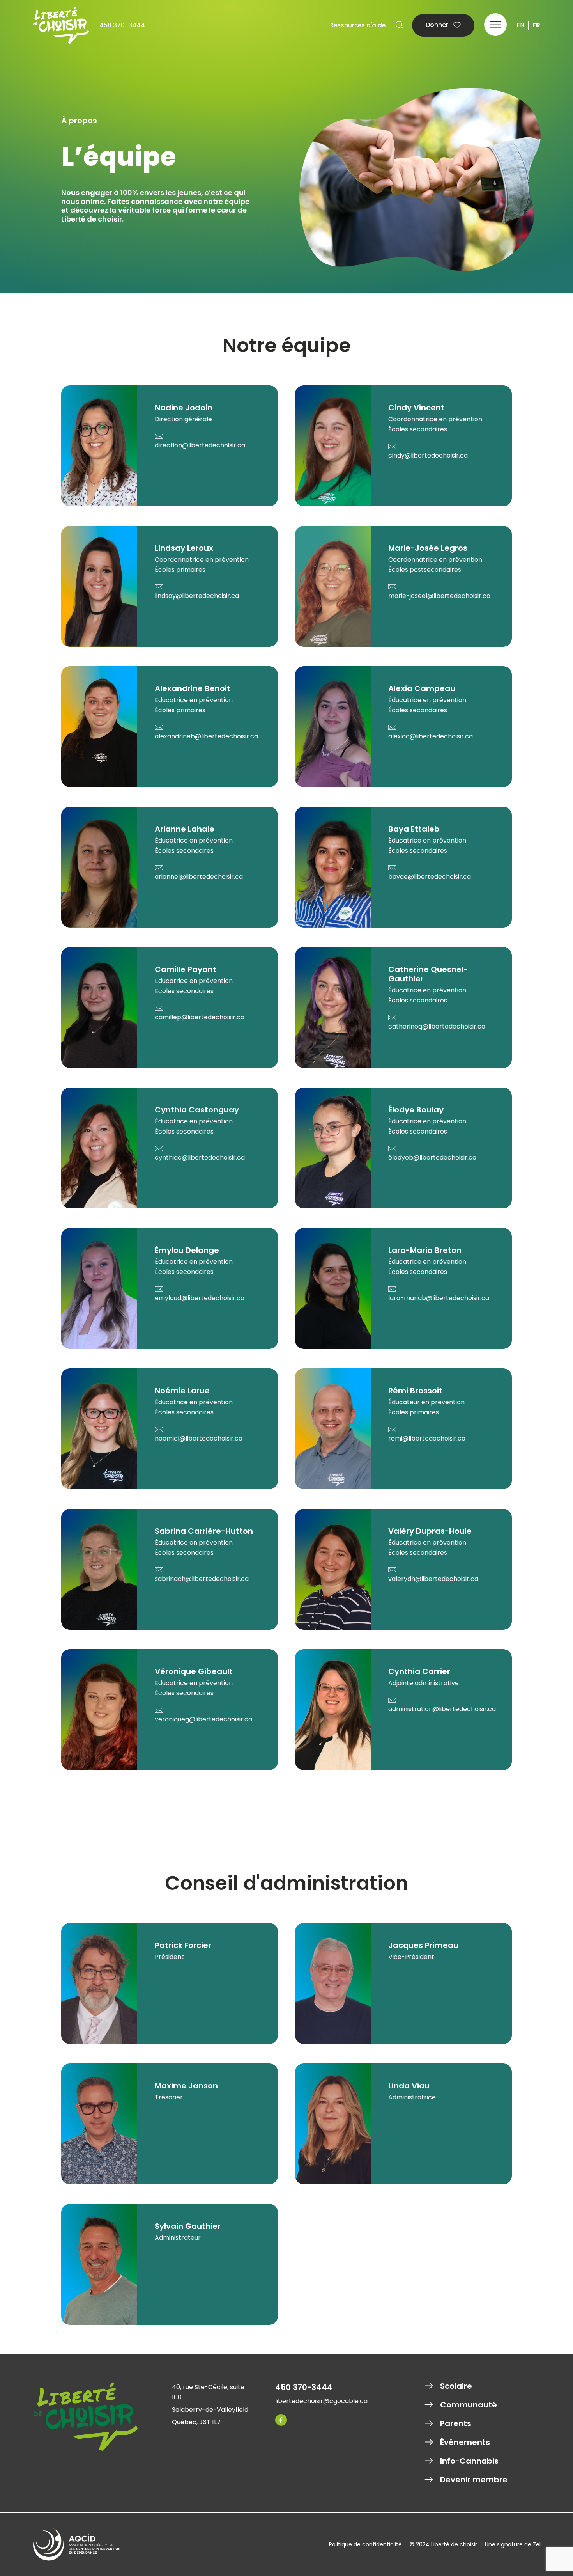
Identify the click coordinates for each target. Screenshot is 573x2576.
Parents (456, 2423)
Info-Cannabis (469, 2461)
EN (520, 25)
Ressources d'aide (358, 25)
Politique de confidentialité (365, 2544)
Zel (537, 2544)
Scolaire (456, 2386)
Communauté (469, 2405)
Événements (465, 2442)
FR (536, 25)
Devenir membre (474, 2480)
